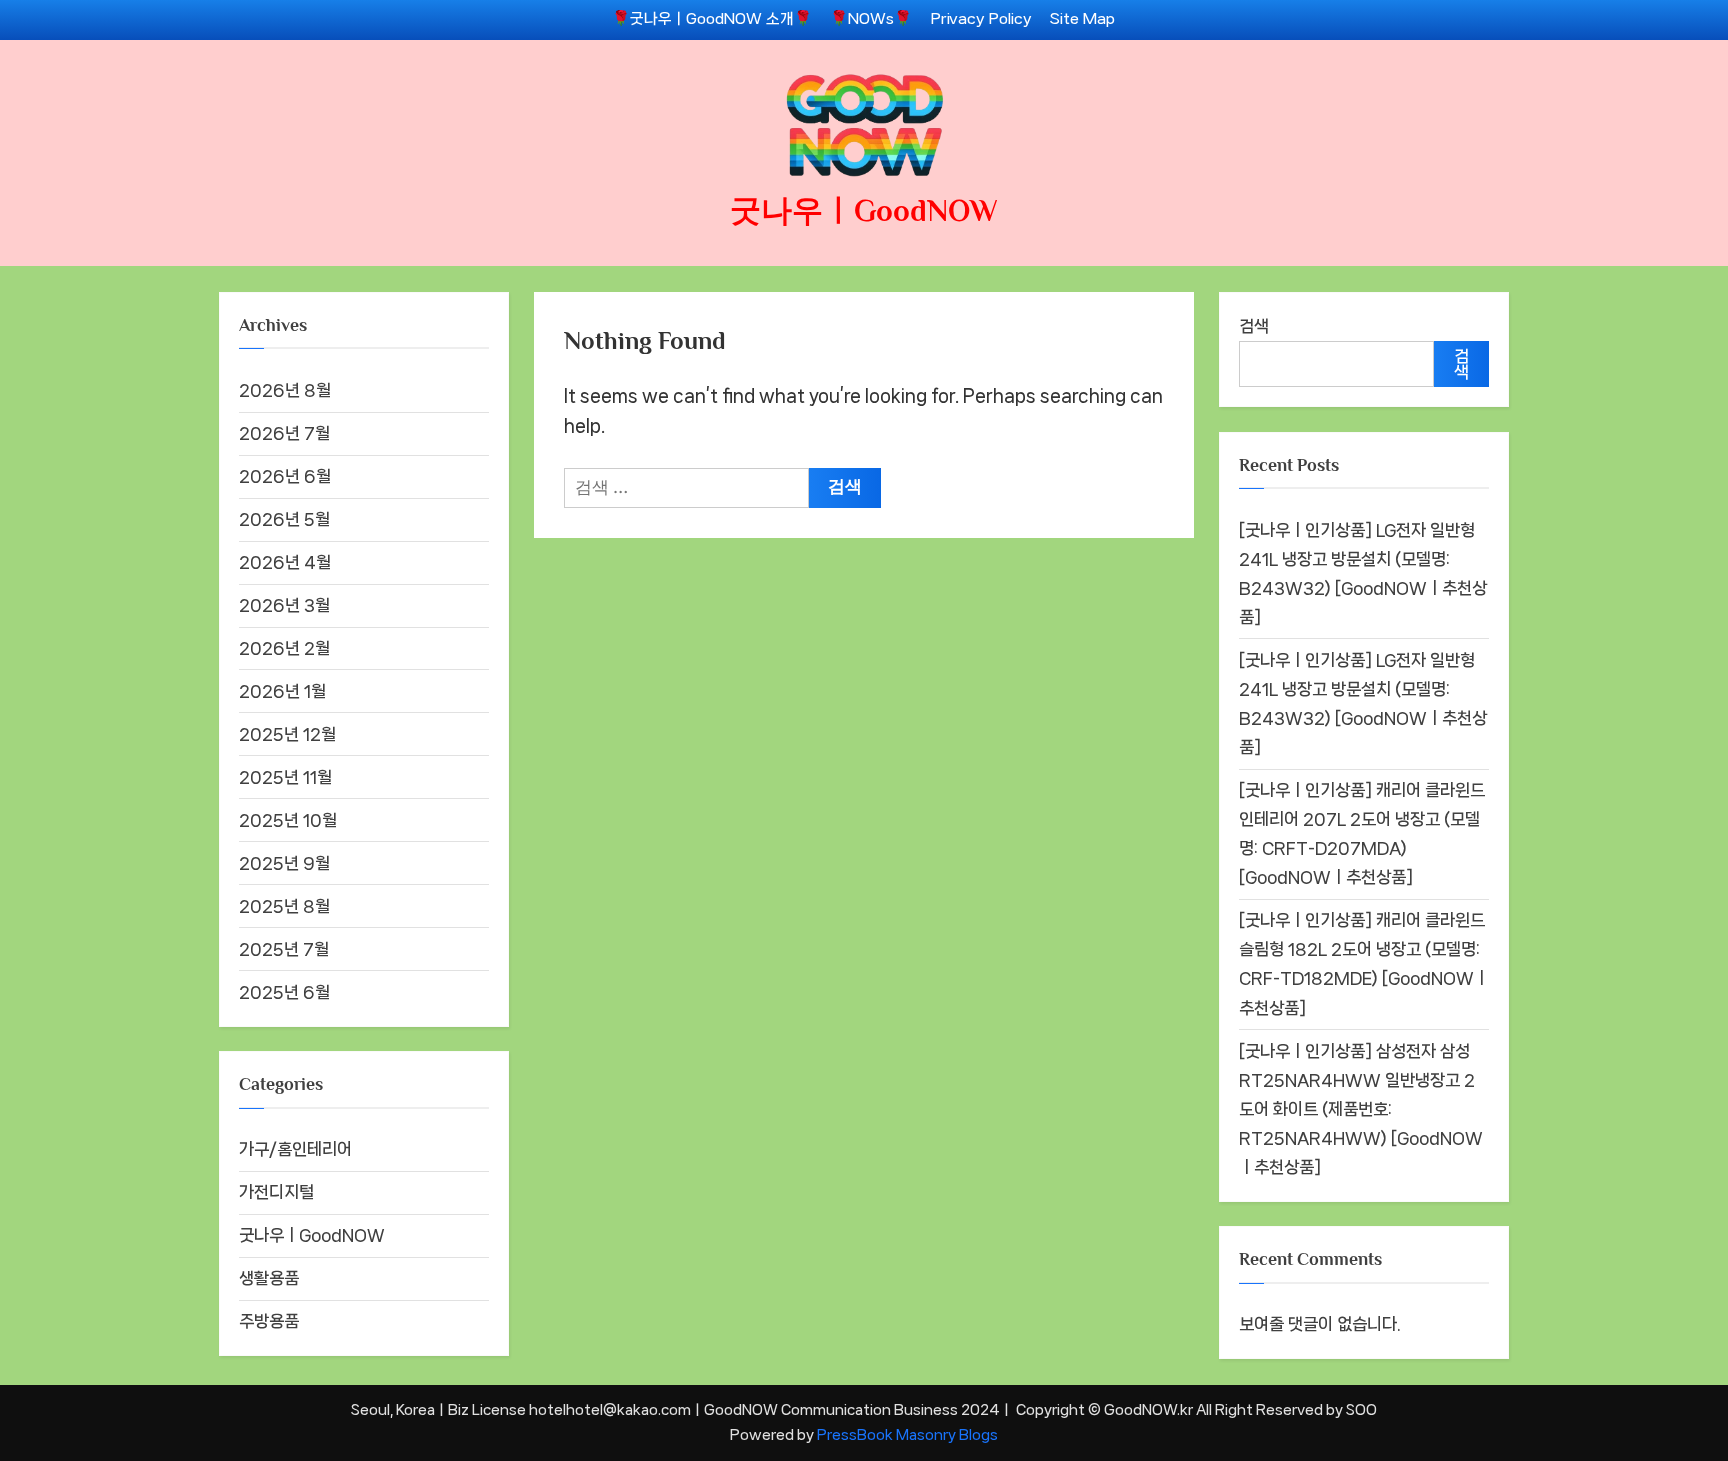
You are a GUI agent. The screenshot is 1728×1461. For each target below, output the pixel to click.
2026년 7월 (284, 433)
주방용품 (269, 1321)
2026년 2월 (284, 648)
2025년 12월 (287, 734)
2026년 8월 (285, 390)
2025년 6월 (284, 992)
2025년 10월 (288, 820)
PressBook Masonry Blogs (907, 1434)
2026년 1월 (282, 691)
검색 (1254, 326)
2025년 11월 (285, 777)
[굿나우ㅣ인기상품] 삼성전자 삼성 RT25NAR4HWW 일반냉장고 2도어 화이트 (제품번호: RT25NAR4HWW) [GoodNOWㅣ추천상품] (1361, 1109)
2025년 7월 (284, 949)
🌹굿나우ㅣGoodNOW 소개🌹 (712, 19)
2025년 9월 (284, 863)
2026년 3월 (284, 605)
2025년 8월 (284, 906)
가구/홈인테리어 (295, 1149)
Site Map (1082, 19)
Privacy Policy (981, 19)
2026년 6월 (285, 476)
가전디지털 (276, 1192)
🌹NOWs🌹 (871, 19)
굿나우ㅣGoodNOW (864, 210)
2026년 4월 (285, 562)
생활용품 (269, 1278)
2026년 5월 (284, 519)
